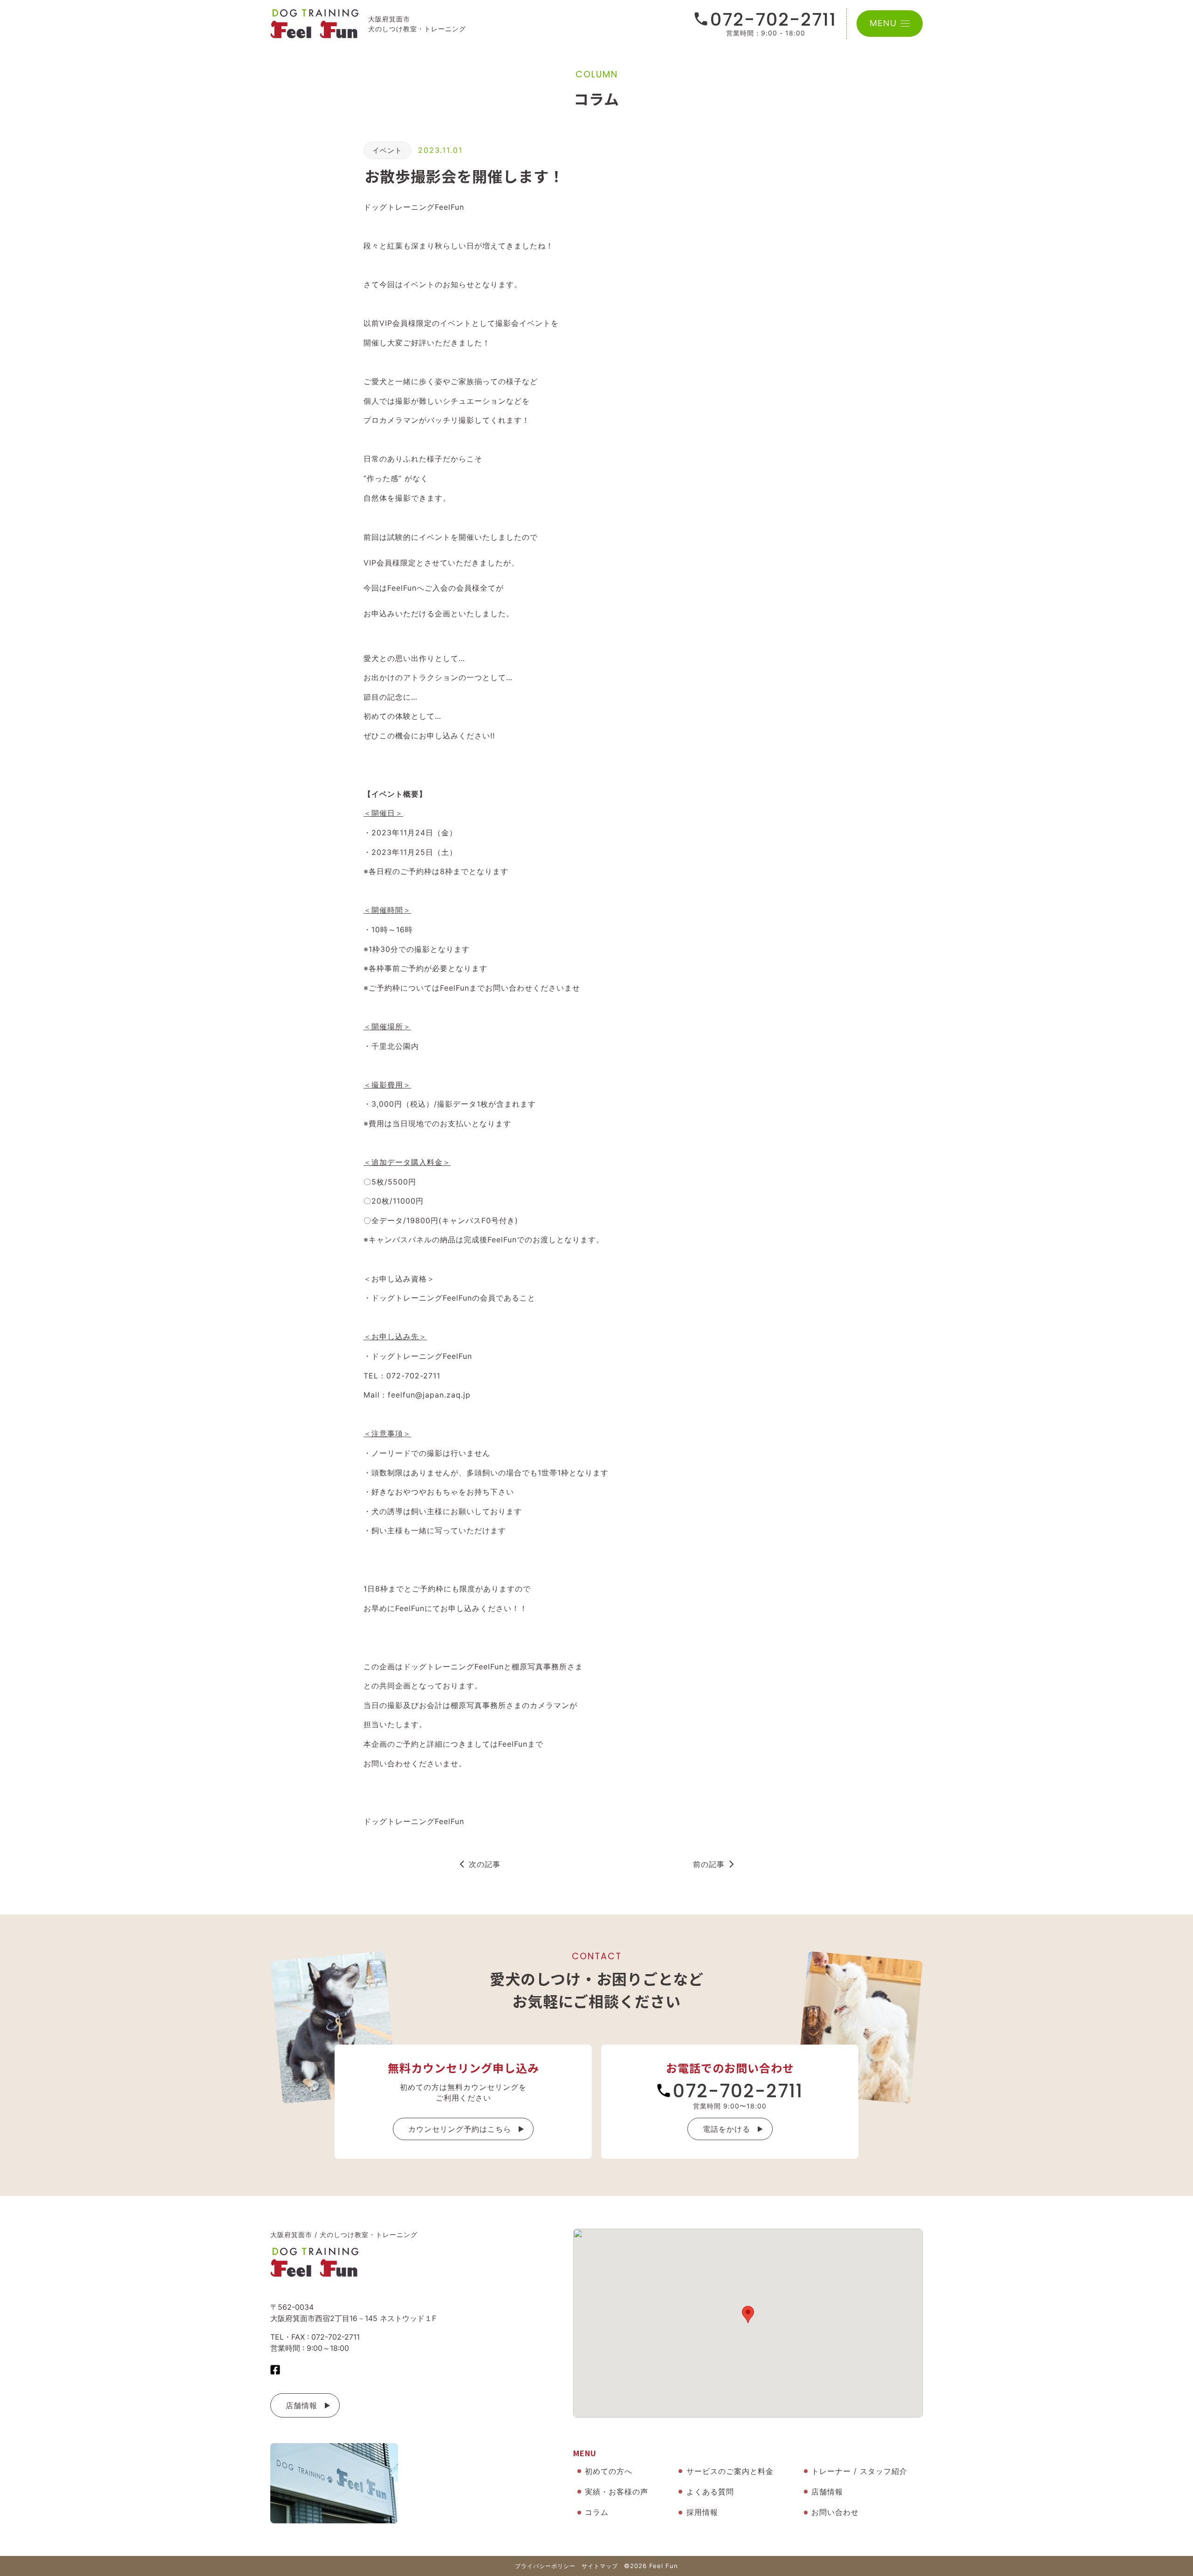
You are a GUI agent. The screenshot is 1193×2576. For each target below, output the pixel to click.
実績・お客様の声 (617, 2492)
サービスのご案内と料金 (730, 2471)
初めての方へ (609, 2471)
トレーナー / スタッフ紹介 (859, 2471)
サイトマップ (600, 2566)
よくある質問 (710, 2492)
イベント (387, 150)
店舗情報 (302, 2405)
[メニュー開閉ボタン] (905, 24)
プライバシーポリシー (545, 2566)
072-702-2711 (773, 20)
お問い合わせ (835, 2512)
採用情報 (702, 2512)
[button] (748, 2314)
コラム (597, 2512)
